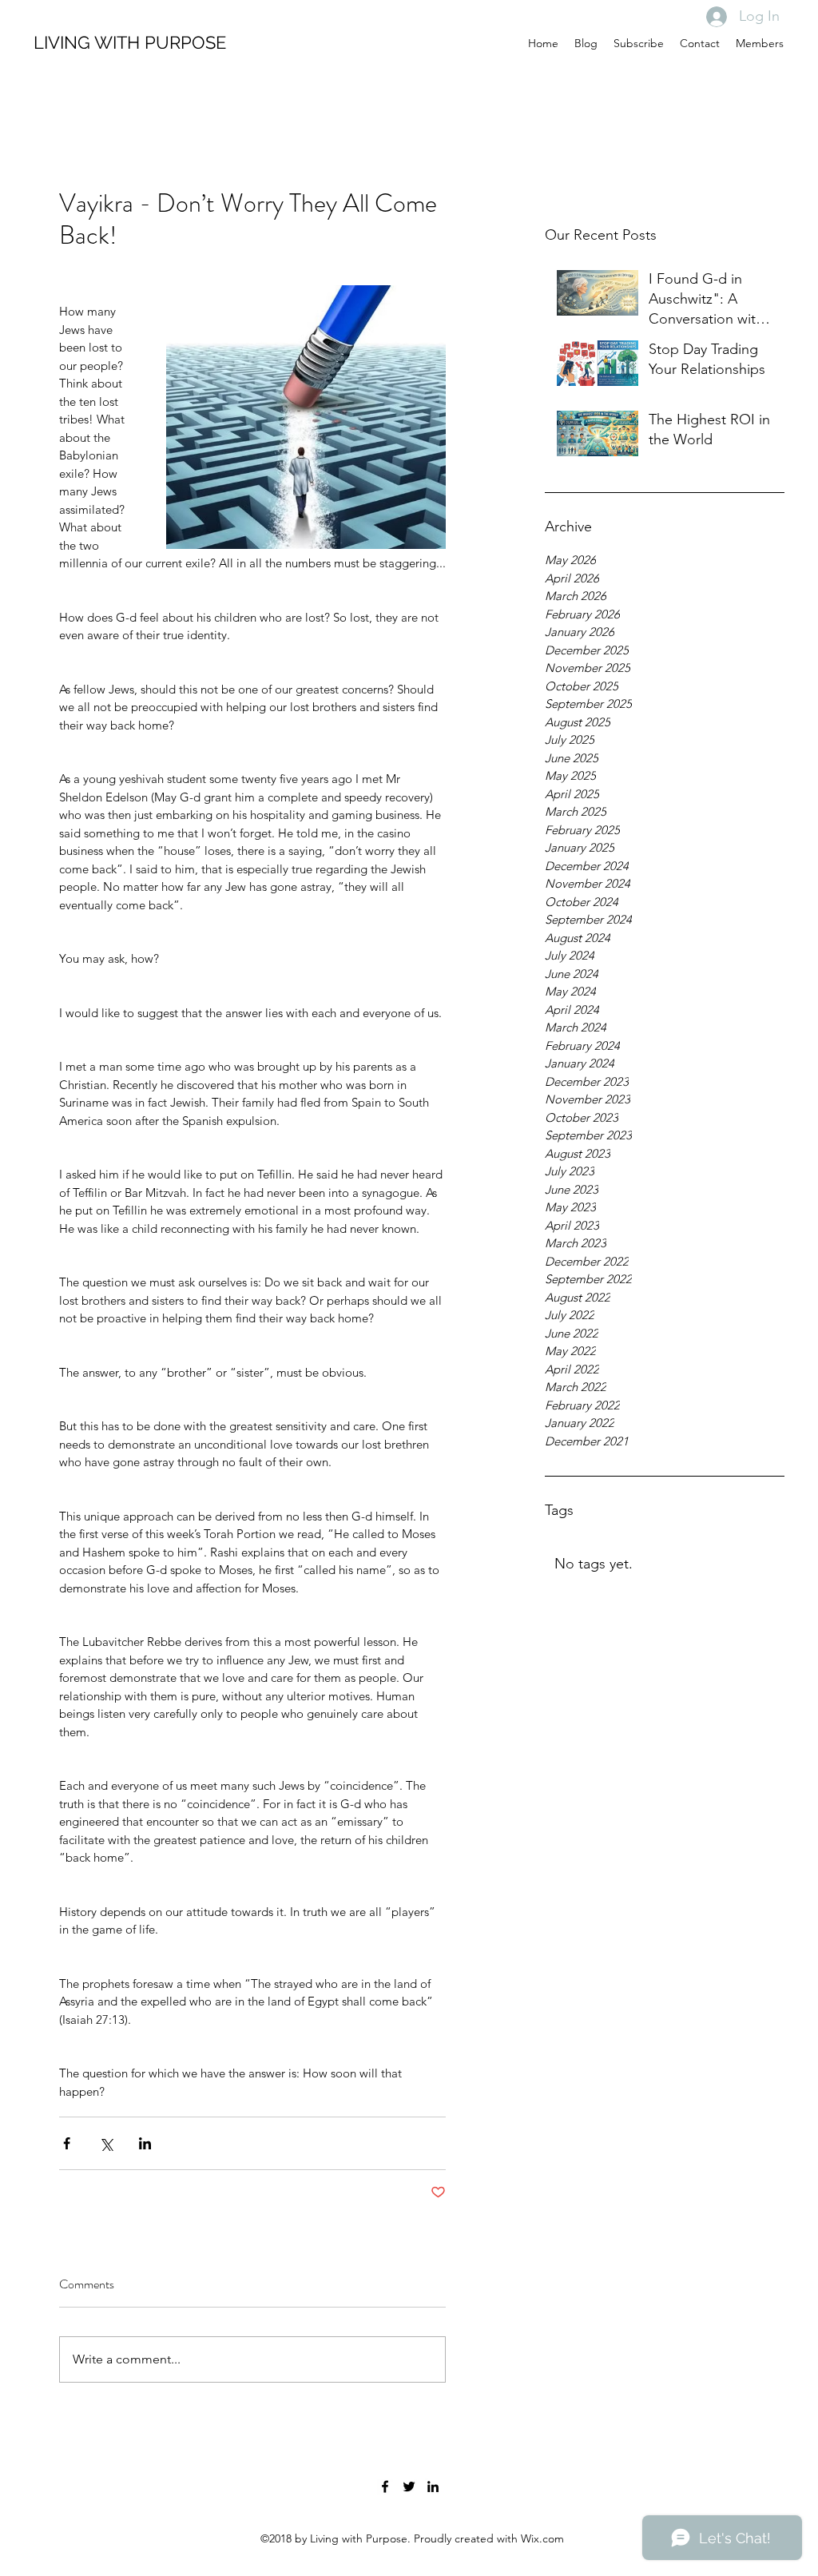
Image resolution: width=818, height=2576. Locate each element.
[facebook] (385, 2487)
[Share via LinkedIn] (145, 2143)
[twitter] (409, 2487)
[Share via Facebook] (67, 2143)
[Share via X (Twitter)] (106, 2143)
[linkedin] (433, 2487)
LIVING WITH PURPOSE (130, 42)
